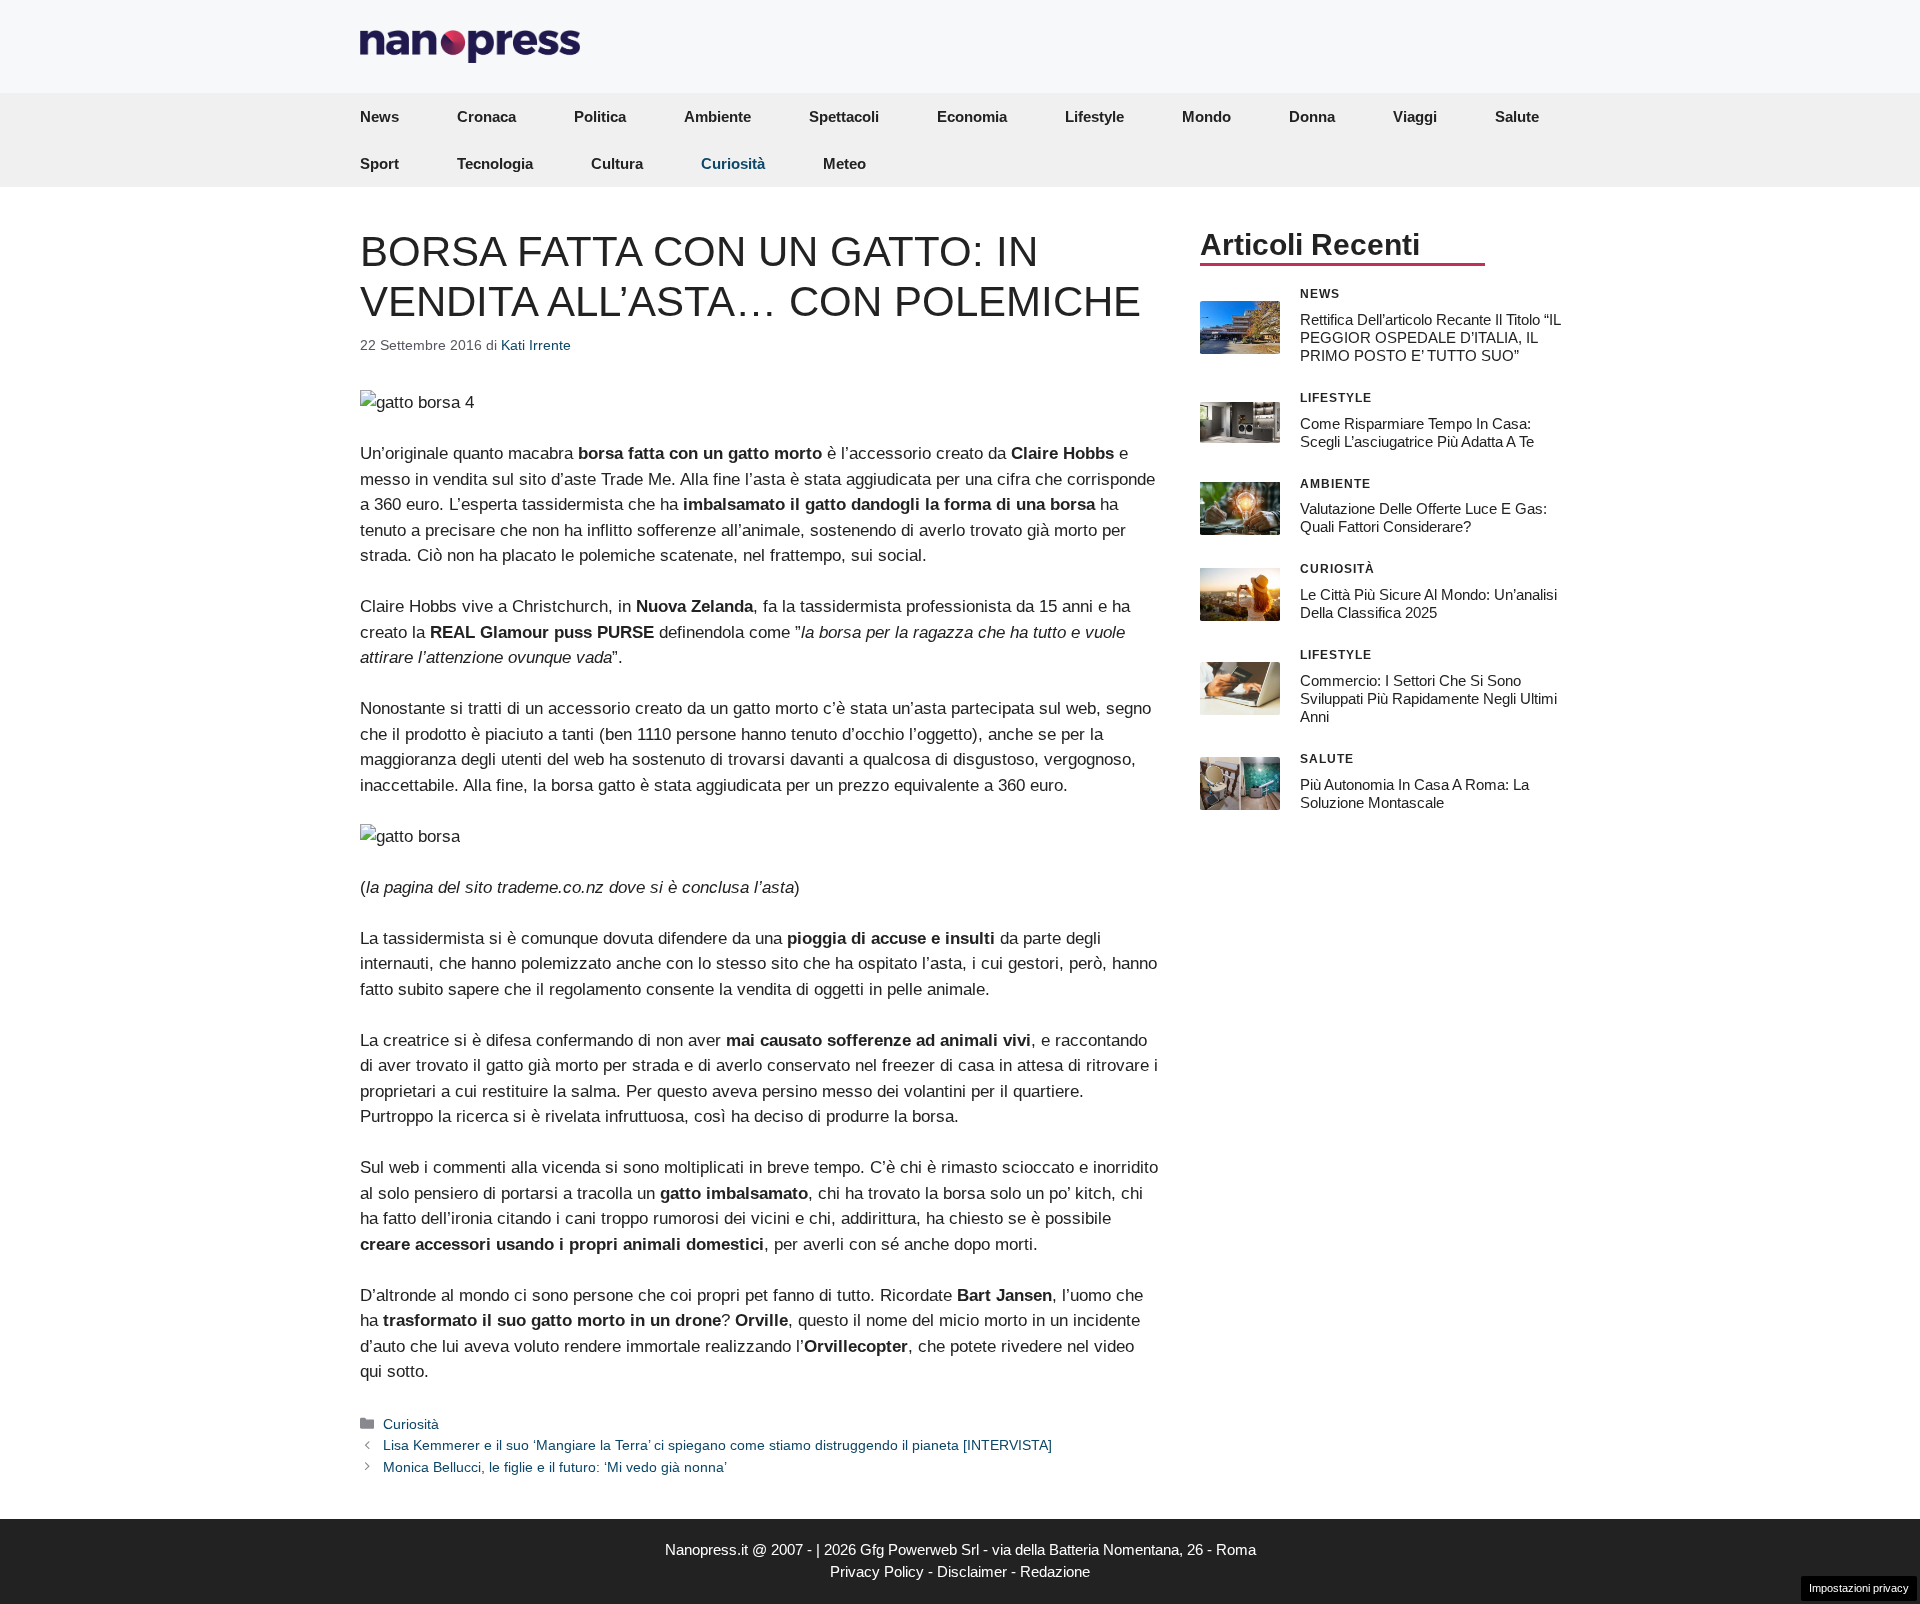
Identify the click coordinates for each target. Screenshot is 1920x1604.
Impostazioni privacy (1859, 1588)
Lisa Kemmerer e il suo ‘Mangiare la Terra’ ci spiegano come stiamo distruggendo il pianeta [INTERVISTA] (717, 1445)
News (379, 116)
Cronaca (486, 116)
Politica (600, 116)
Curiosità (733, 163)
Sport (379, 163)
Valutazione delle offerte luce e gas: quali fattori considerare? (1423, 517)
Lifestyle (1094, 116)
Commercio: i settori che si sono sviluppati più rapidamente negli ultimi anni (1428, 698)
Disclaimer (972, 1571)
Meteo (844, 163)
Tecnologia (495, 163)
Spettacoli (844, 116)
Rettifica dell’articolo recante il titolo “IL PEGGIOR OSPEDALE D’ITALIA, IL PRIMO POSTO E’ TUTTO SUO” (1430, 336)
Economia (972, 116)
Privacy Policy (877, 1571)
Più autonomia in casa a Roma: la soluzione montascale (1414, 792)
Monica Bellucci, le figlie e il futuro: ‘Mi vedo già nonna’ (555, 1467)
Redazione (1055, 1571)
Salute (1517, 116)
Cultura (617, 163)
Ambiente (717, 116)
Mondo (1206, 116)
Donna (1312, 116)
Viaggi (1415, 116)
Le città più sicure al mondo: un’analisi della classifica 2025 (1428, 603)
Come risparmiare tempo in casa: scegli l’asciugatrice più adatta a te (1417, 431)
